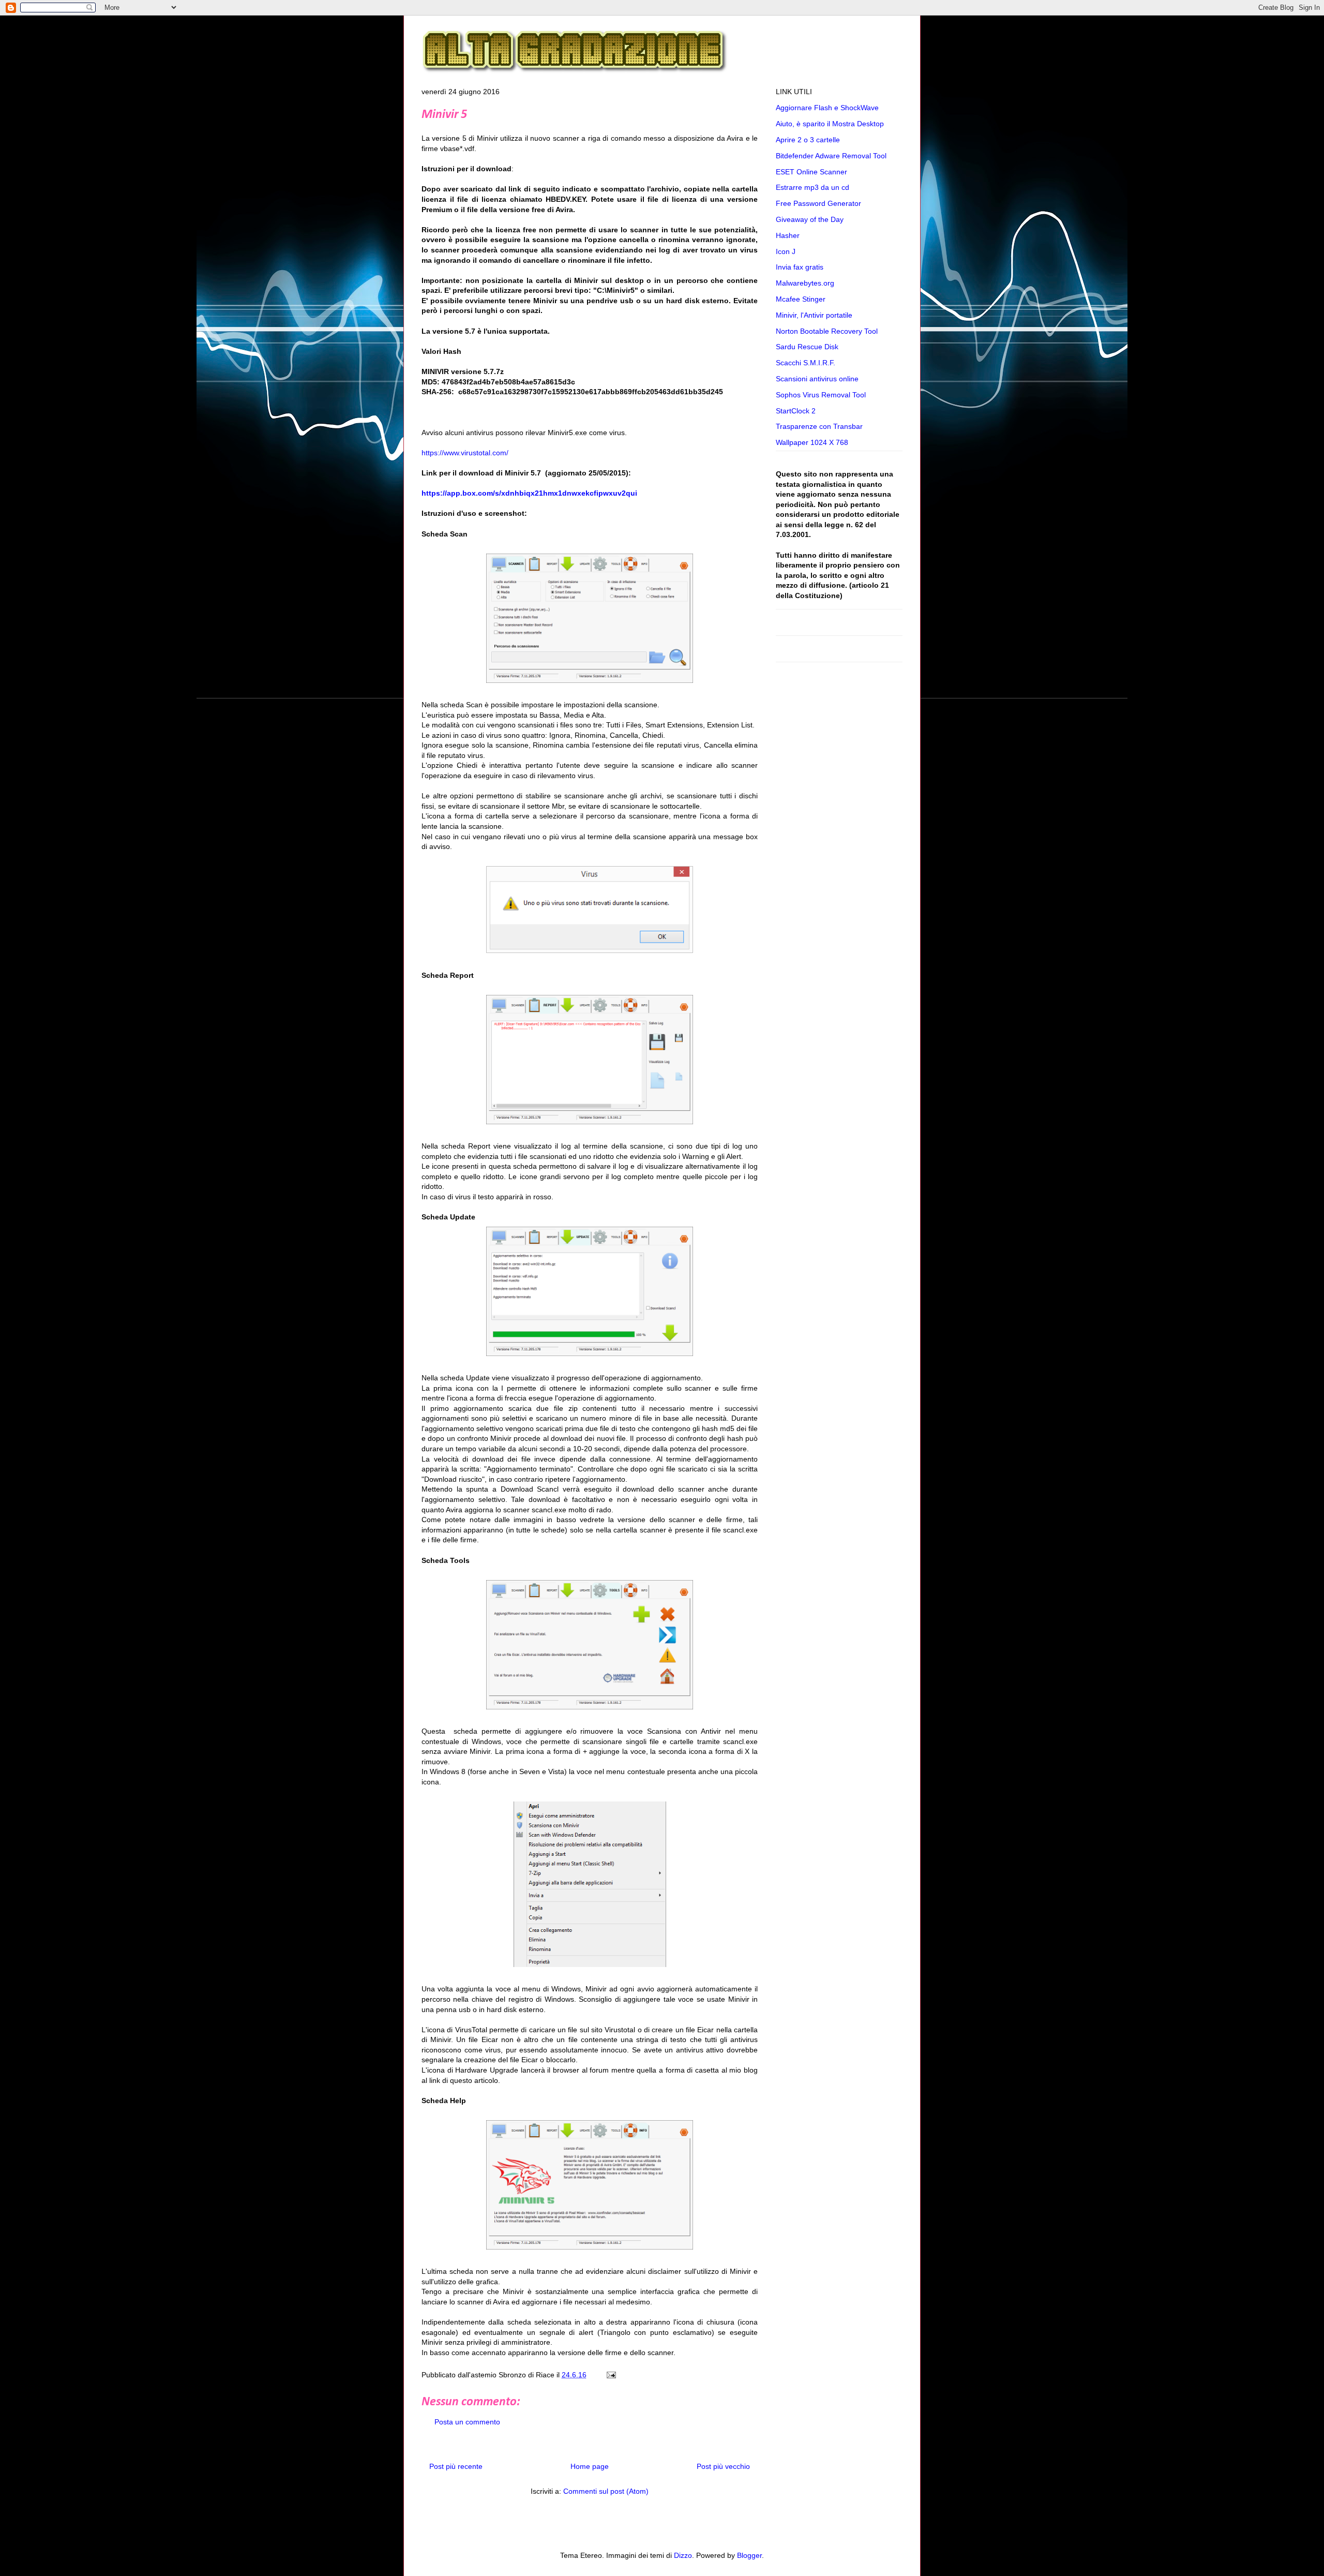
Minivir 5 (444, 115)
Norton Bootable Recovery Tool (827, 331)
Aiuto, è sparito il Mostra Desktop (830, 124)
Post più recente (456, 2466)
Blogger (749, 2555)
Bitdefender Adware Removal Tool (831, 156)
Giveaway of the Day (810, 219)
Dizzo (683, 2555)
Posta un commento (467, 2422)
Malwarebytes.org (805, 283)
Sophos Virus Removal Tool (821, 395)
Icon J (786, 251)
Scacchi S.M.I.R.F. (806, 363)
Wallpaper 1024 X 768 (812, 442)
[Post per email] (610, 2375)
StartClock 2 (796, 411)
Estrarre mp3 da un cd (813, 187)
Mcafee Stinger (801, 299)
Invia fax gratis (800, 267)
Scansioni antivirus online (817, 379)
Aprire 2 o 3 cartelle (808, 140)
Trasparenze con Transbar (819, 426)
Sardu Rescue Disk (807, 347)
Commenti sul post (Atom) (606, 2491)
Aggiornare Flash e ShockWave (827, 108)
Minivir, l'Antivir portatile (814, 315)
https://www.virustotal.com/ (465, 453)
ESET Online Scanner (811, 172)
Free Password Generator (818, 203)
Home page (590, 2466)
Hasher (788, 235)
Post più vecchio (723, 2466)
